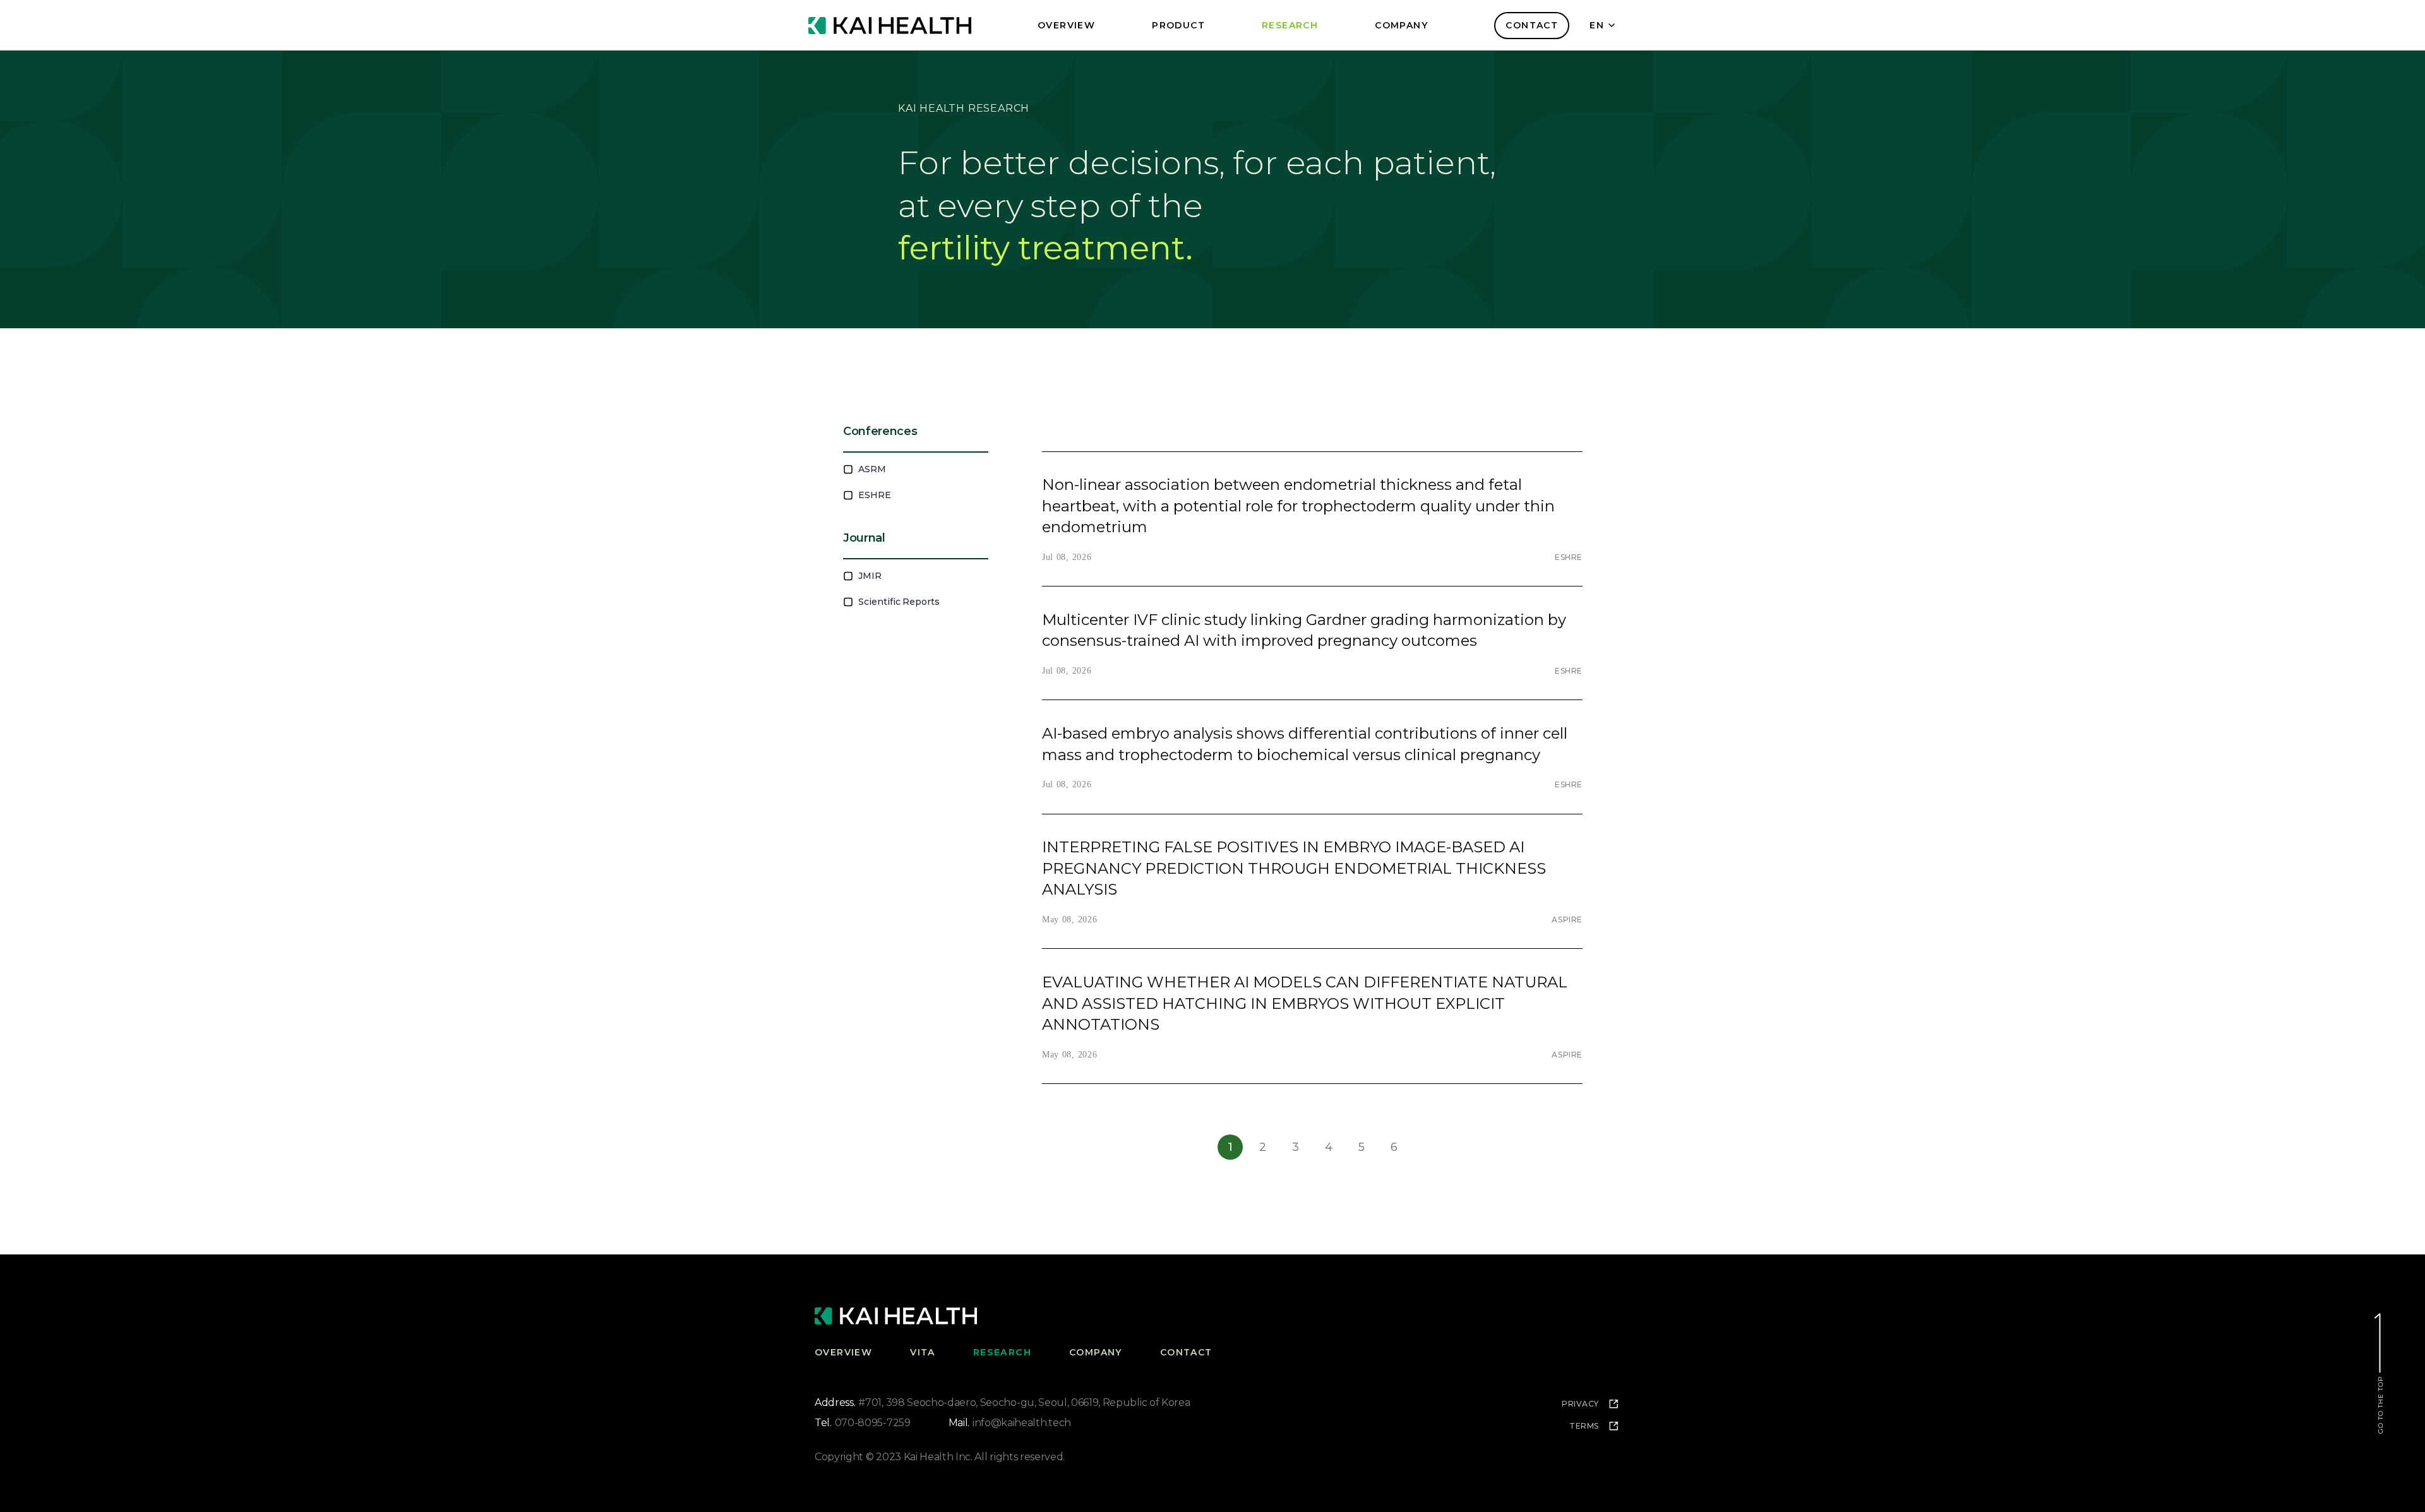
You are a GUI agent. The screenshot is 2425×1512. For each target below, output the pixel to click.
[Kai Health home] (890, 26)
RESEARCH (1002, 1352)
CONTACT (1532, 25)
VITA (923, 1352)
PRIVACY (1580, 1404)
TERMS (1584, 1426)
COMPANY (1096, 1352)
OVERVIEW (843, 1352)
